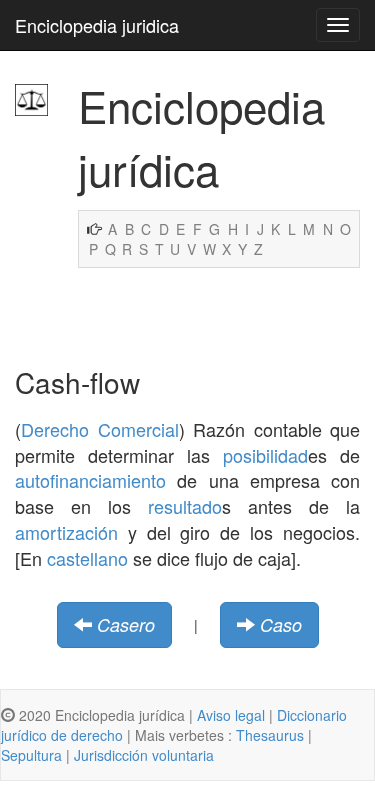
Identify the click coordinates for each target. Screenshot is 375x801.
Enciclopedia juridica (97, 25)
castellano (87, 558)
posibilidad (265, 455)
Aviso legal (231, 715)
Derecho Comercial (100, 429)
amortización (66, 532)
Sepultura (31, 755)
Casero (126, 624)
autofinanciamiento (90, 480)
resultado (185, 506)
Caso (281, 624)
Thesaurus (270, 735)
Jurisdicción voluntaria (144, 755)
